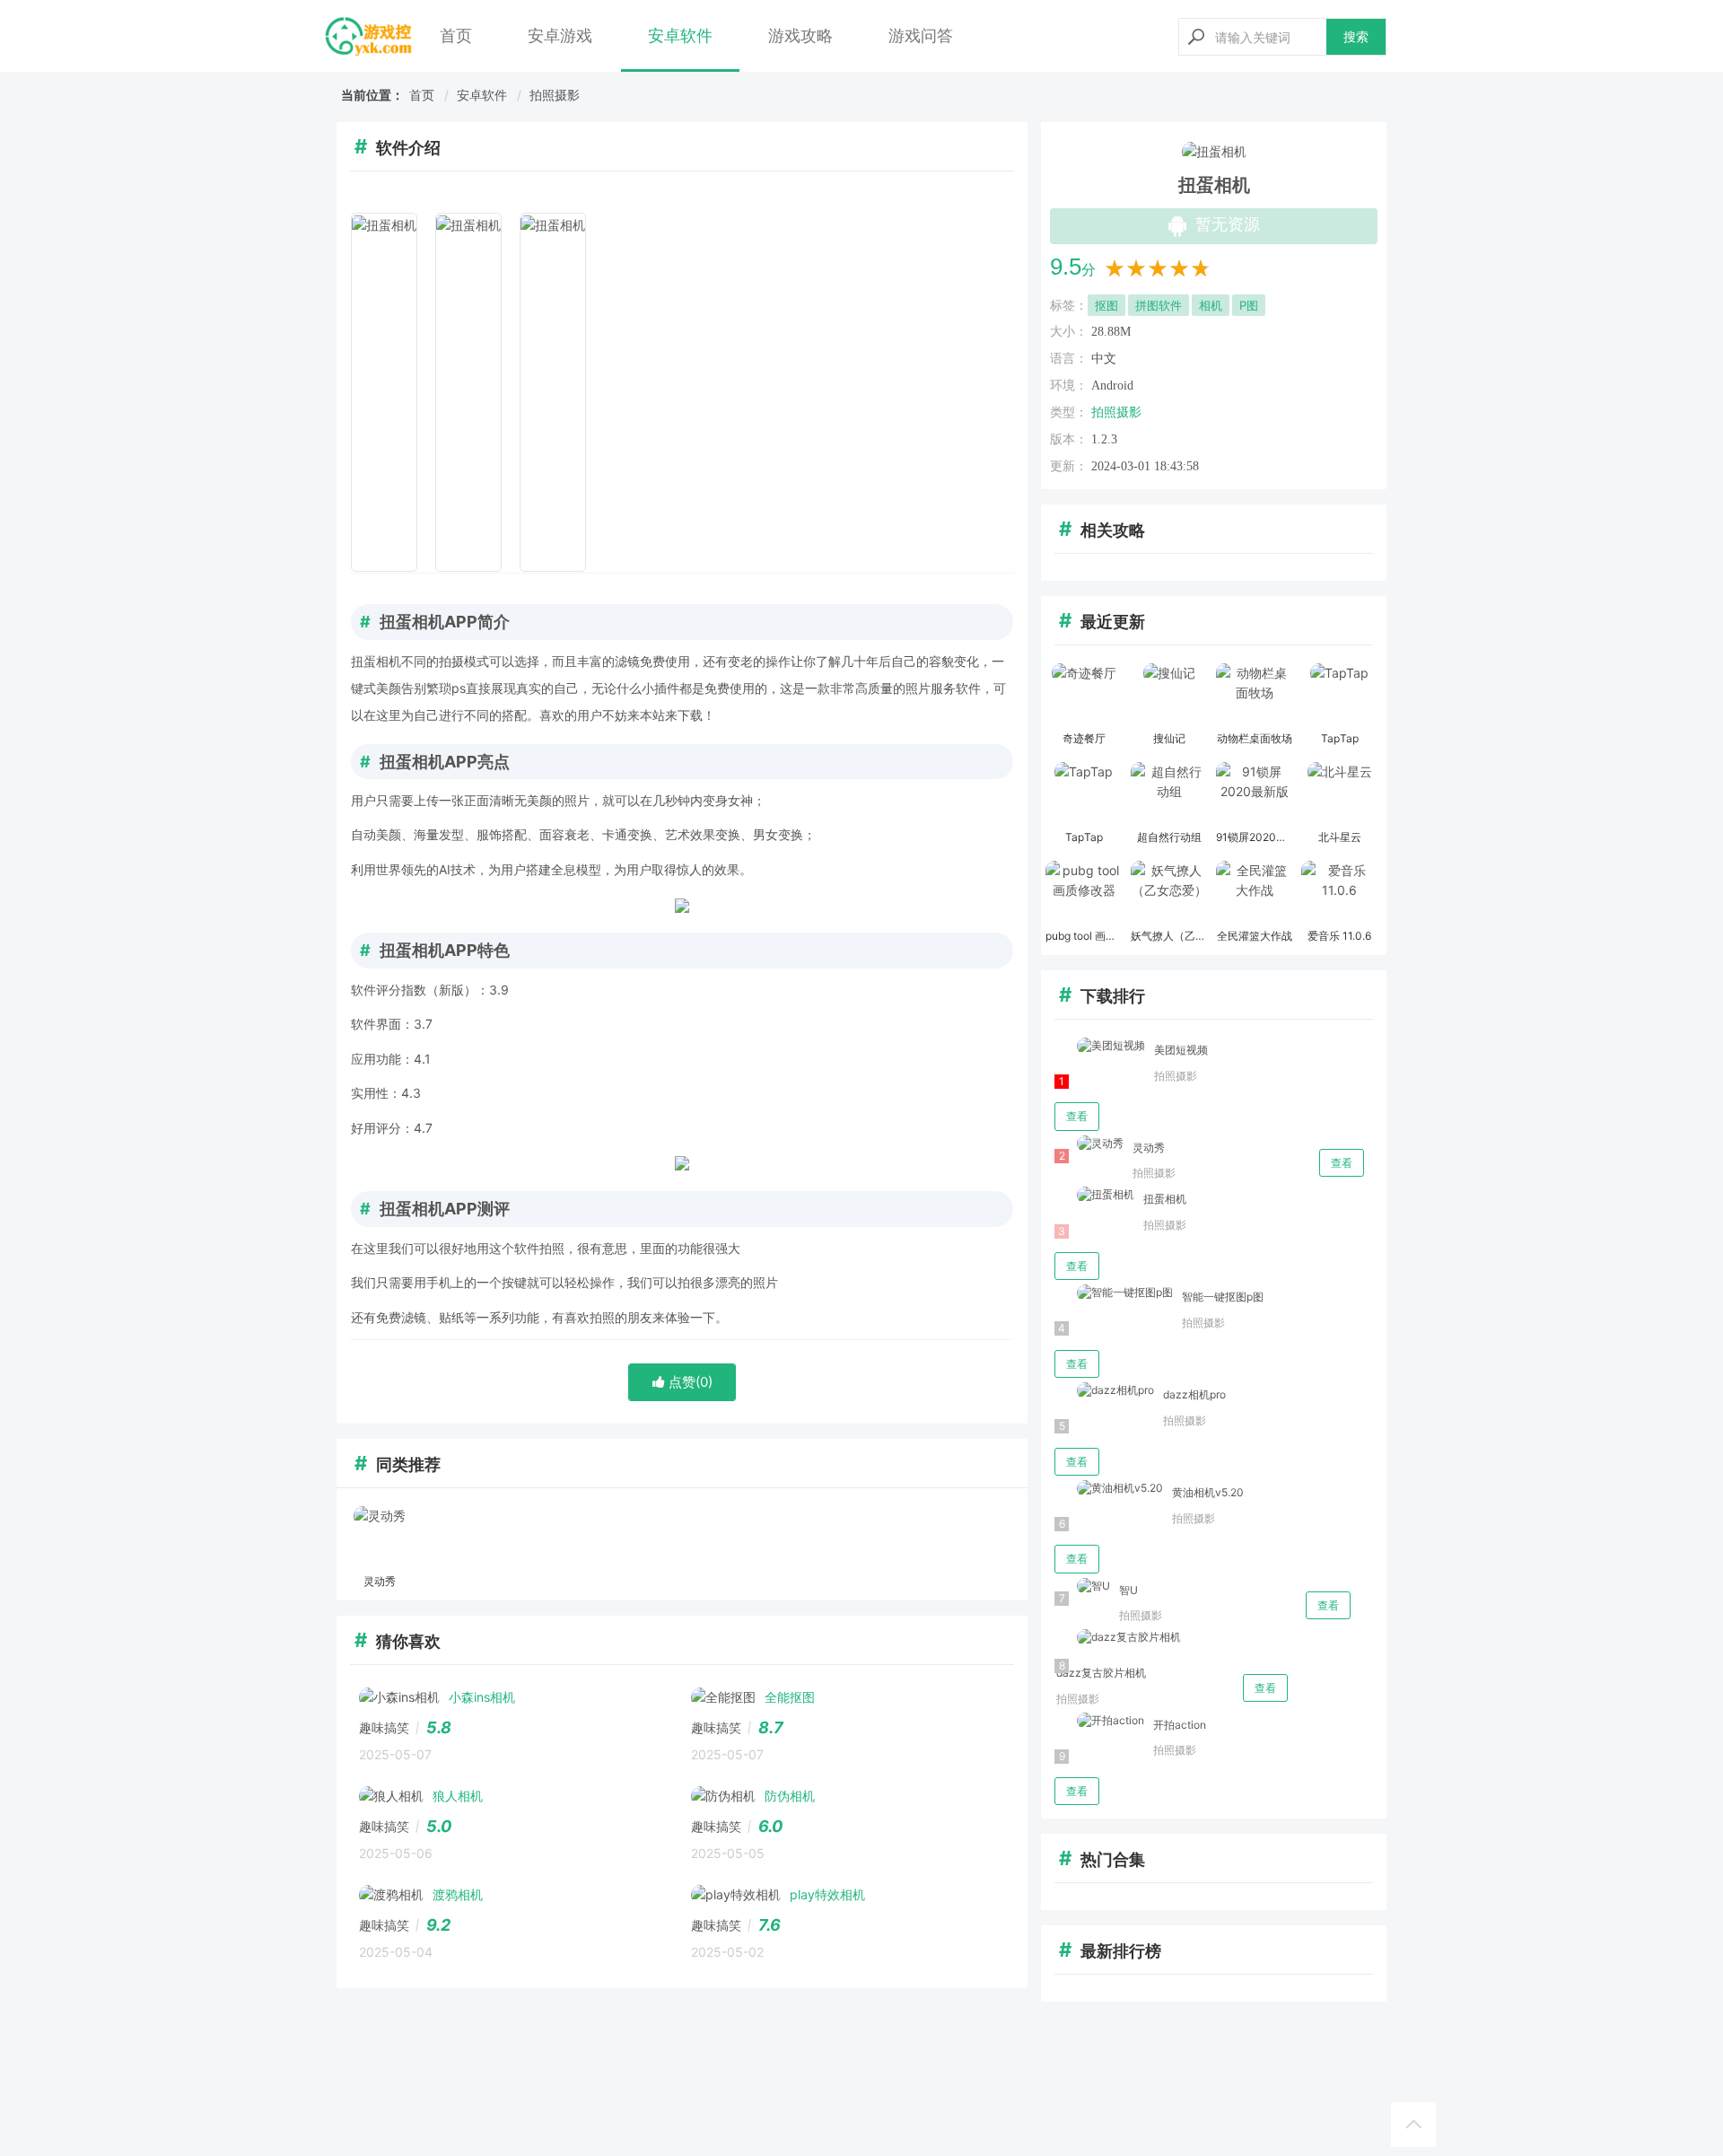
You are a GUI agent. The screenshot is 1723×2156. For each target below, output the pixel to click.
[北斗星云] (1339, 793)
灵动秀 (1149, 1148)
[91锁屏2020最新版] (1254, 793)
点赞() (689, 1382)
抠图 (1106, 305)
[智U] (1082, 1586)
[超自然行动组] (1169, 793)
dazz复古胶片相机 (1101, 1673)
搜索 (1356, 36)
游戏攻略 (800, 35)
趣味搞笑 (384, 1727)
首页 (456, 35)
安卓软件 (680, 35)
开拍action (1180, 1725)
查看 (1077, 1116)
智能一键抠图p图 (1223, 1297)
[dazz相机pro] (1104, 1391)
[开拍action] (1099, 1721)
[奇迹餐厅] (1084, 695)
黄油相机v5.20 (1208, 1492)
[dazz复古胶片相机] (1118, 1638)
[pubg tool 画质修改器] (1084, 892)
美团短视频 (1181, 1050)
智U (1128, 1590)
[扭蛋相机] (1094, 1195)
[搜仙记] (1169, 695)
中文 (1104, 359)
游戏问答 (921, 35)
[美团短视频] (1100, 1046)
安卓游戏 (560, 35)
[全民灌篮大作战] (1254, 892)
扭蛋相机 (1165, 1199)
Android (1112, 386)
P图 (1249, 305)
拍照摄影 (555, 95)
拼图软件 (1159, 305)
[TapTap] (1339, 695)
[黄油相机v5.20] (1109, 1489)
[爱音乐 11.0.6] (1339, 892)
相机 (1211, 305)
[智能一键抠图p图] (1114, 1293)
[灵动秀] (379, 1538)
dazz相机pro (1194, 1394)
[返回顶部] (1413, 2125)
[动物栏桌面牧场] (1254, 695)
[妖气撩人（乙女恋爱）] (1169, 892)
